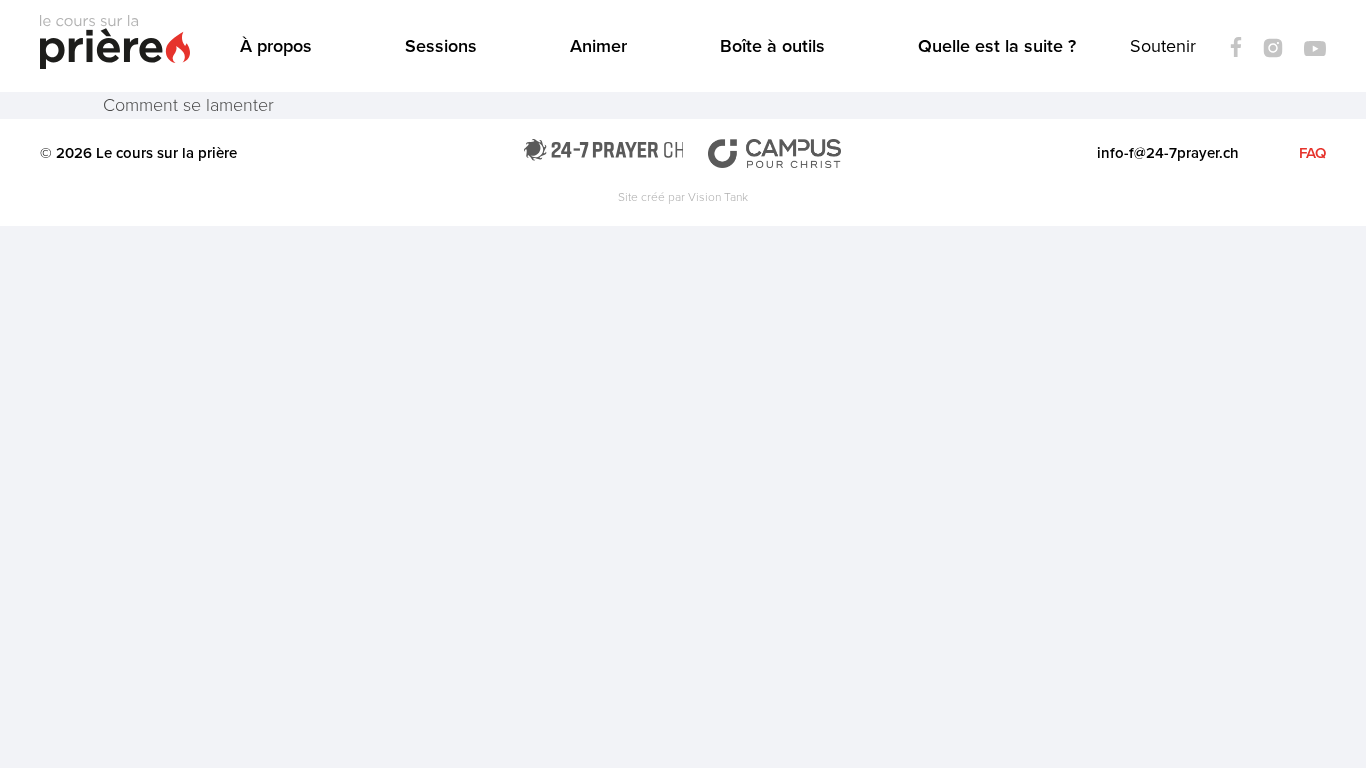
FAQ (1312, 153)
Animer (598, 46)
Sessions (441, 46)
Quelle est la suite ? (997, 46)
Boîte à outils (772, 46)
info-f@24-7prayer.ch (1168, 153)
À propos (276, 46)
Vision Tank (718, 197)
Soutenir (1163, 46)
